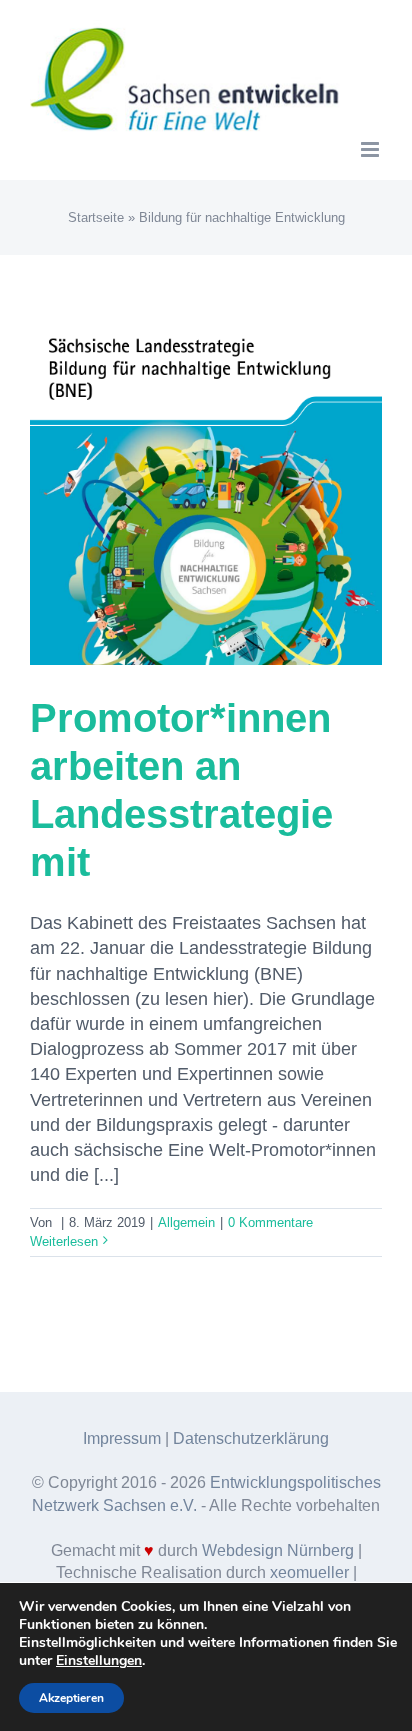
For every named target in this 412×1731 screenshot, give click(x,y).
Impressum (122, 1438)
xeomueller (309, 1572)
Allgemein (186, 1222)
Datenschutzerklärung (251, 1438)
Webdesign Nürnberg (278, 1550)
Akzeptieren (71, 1698)
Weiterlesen (64, 1241)
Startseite (96, 217)
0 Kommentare (270, 1222)
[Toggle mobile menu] (371, 149)
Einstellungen (99, 1661)
